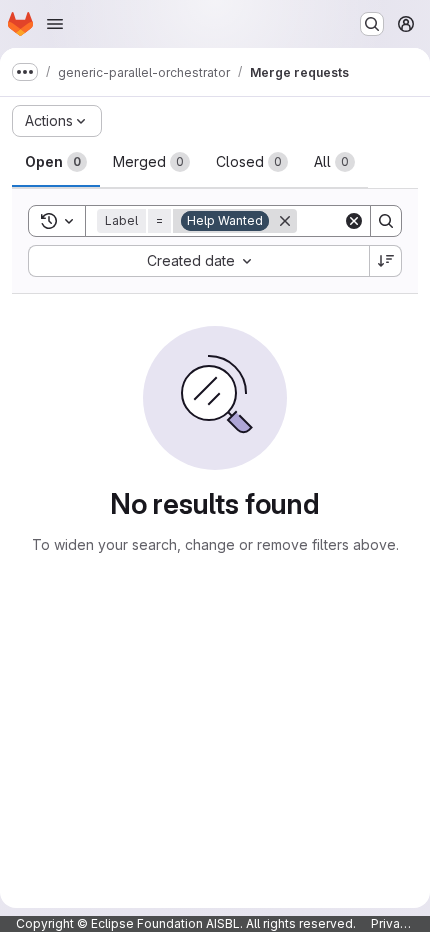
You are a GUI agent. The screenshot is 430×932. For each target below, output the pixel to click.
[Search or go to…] (372, 24)
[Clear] (354, 221)
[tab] (56, 162)
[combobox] (198, 261)
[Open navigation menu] (55, 24)
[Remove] (285, 221)
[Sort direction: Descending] (386, 261)
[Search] (386, 221)
